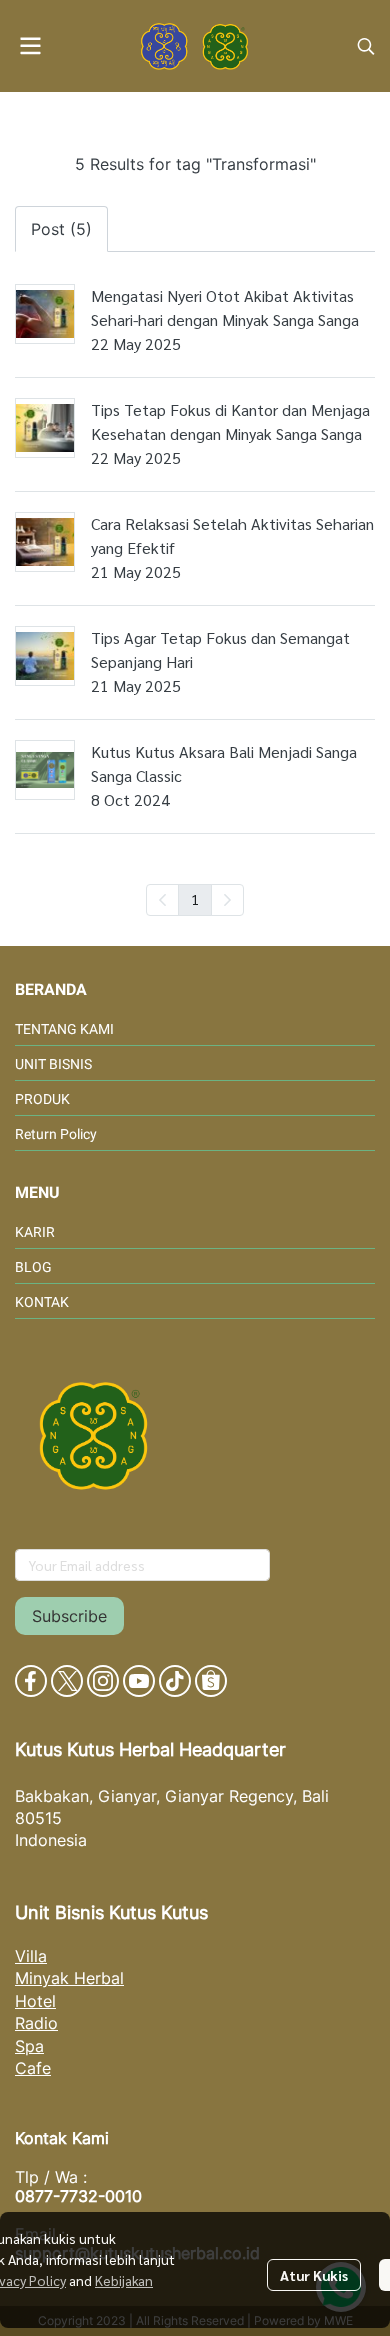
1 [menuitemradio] (195, 899)
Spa (29, 2046)
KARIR (35, 1232)
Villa (31, 1956)
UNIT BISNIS (53, 1064)
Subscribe (69, 1616)
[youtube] (139, 1681)
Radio (36, 2023)
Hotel (35, 2001)
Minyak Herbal (69, 1978)
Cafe (33, 2068)
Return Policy (56, 1134)
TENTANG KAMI (64, 1029)
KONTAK (42, 1302)
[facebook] (31, 1681)
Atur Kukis (314, 2275)
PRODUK (42, 1099)
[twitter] (67, 1681)
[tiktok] (175, 1681)
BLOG (33, 1267)
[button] (366, 46)
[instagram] (103, 1681)
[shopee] (211, 1681)
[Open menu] (30, 46)
